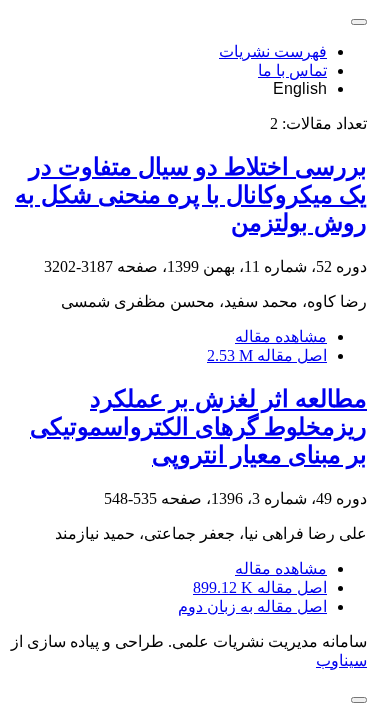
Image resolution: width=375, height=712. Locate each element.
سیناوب (341, 660)
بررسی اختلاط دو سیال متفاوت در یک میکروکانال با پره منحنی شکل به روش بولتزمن (191, 195)
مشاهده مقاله (281, 336)
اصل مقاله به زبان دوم (252, 606)
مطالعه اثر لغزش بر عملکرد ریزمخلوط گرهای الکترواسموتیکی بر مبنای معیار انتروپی (198, 427)
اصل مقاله (267, 355)
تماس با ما (292, 70)
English (300, 88)
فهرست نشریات (273, 51)
